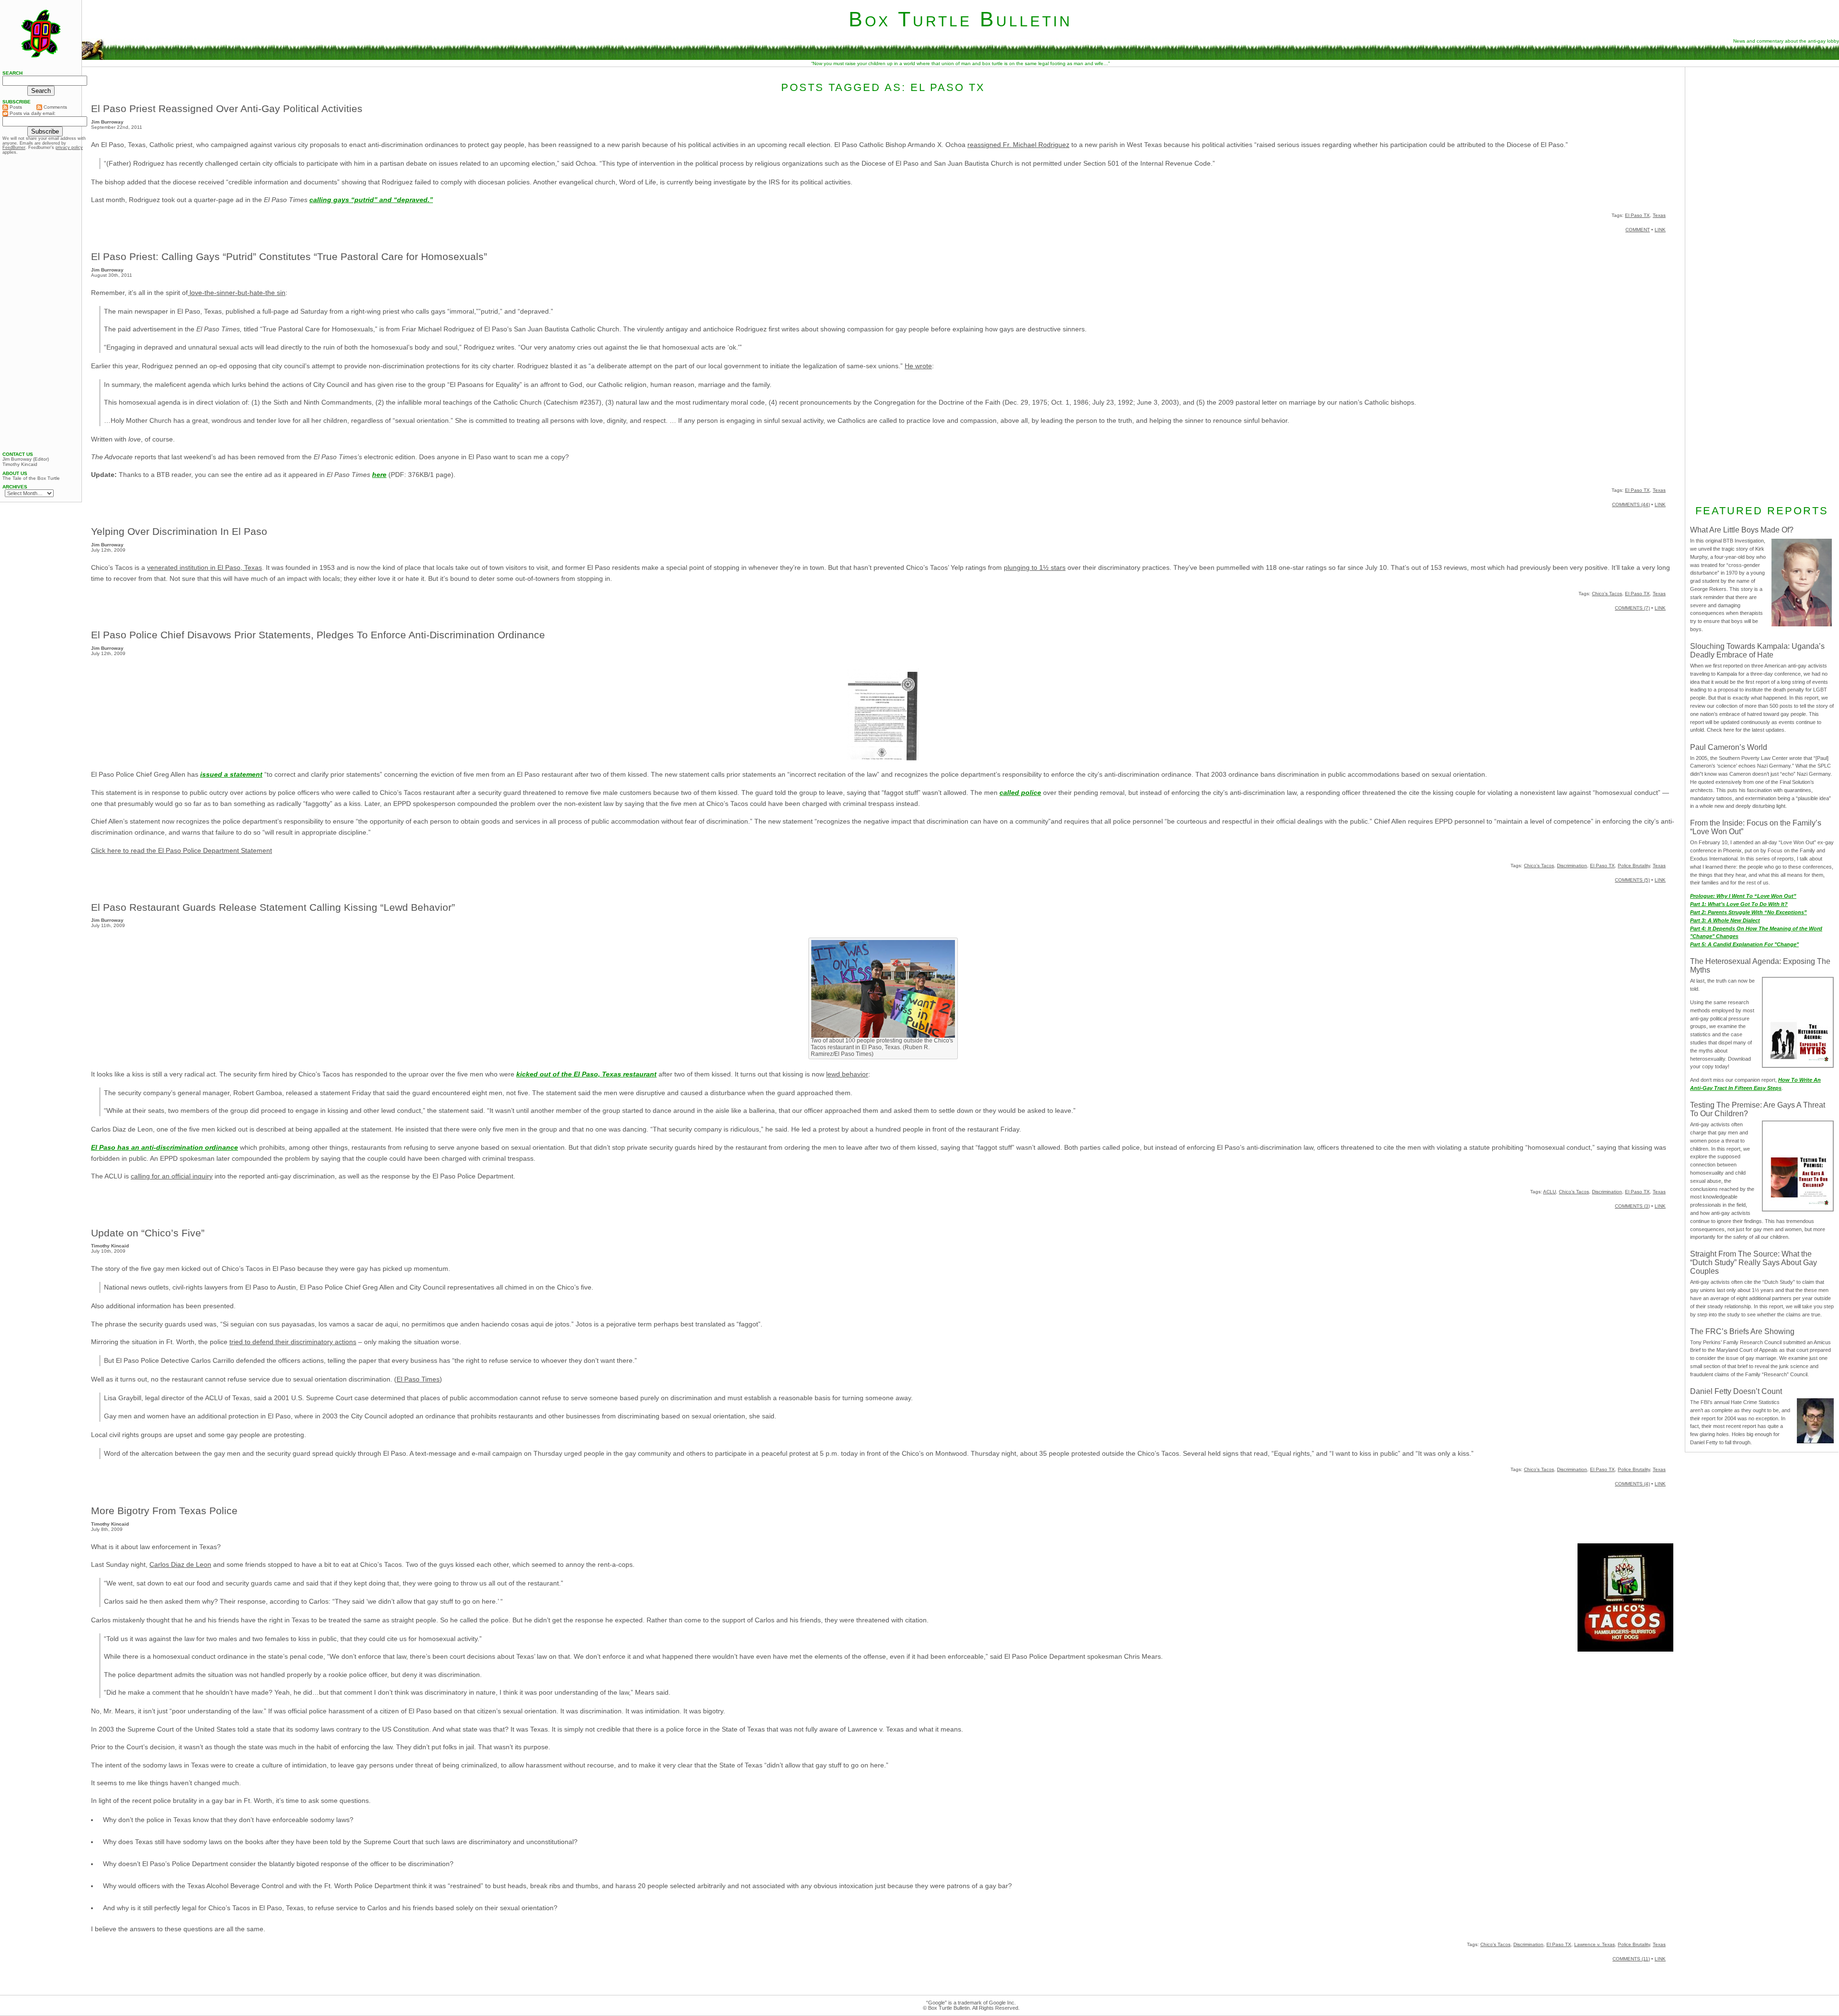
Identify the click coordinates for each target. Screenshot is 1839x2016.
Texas (1659, 215)
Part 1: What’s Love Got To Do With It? (1739, 904)
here (379, 475)
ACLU (1550, 1192)
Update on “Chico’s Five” (148, 1233)
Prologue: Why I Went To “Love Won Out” (1743, 896)
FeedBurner (14, 147)
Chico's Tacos (1607, 594)
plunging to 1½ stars (1035, 567)
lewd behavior (847, 1074)
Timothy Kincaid (20, 464)
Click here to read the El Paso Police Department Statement (182, 850)
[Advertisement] (1762, 133)
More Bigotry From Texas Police (164, 1511)
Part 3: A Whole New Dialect (1725, 920)
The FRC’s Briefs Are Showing (1742, 1331)
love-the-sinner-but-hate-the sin (237, 293)
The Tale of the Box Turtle (31, 478)
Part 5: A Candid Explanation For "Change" (1744, 944)
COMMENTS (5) (1632, 880)
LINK (1660, 230)
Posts (15, 107)
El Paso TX (1637, 215)
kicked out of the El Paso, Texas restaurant (586, 1074)
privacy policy (69, 147)
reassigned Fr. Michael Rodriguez (1018, 145)
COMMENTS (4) (1632, 1484)
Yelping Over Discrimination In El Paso (179, 531)
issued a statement (231, 774)
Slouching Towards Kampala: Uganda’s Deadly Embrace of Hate (1757, 651)
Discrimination (1572, 866)
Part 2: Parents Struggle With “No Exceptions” (1748, 912)
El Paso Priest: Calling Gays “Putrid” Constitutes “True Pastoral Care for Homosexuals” (289, 256)
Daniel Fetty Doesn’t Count (1736, 1391)
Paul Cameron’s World (1729, 747)
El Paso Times (418, 1379)
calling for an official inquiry (172, 1176)
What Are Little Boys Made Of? (1742, 530)
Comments (55, 107)
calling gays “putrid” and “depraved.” (371, 200)
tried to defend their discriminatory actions (293, 1342)
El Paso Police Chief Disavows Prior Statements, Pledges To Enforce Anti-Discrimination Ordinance (318, 635)
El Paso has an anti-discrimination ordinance (165, 1147)
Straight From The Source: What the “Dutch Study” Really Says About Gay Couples (1754, 1263)
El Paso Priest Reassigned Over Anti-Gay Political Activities (227, 108)
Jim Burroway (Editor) (26, 459)
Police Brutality (1634, 866)
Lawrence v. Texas (1595, 1944)
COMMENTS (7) (1632, 608)
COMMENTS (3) (1632, 1206)
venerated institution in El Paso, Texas (204, 567)
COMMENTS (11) (1631, 1959)
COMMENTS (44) (1631, 504)
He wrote (918, 366)
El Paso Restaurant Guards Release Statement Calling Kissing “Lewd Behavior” (273, 907)
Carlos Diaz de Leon (180, 1564)
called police (1020, 793)
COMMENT (1638, 230)
